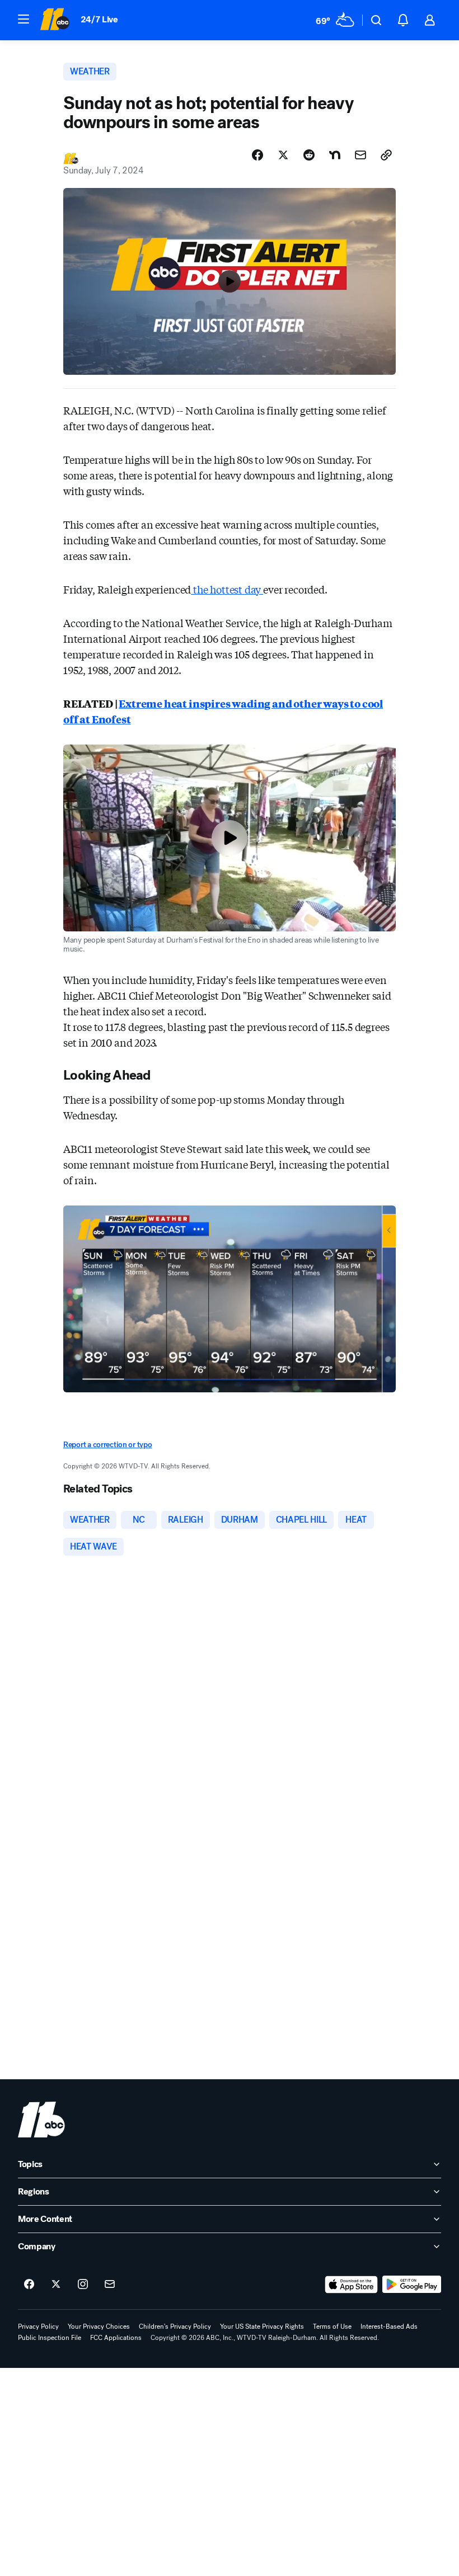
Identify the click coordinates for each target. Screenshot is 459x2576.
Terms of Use (332, 2327)
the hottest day (227, 589)
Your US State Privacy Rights (262, 2327)
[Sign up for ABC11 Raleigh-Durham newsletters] (110, 2285)
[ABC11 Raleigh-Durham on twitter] (56, 2285)
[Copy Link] (386, 155)
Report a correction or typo (107, 1445)
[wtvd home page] (41, 2120)
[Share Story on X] (283, 155)
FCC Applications (116, 2338)
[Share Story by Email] (360, 155)
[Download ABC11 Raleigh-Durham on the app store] (352, 2285)
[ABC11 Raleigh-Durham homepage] (55, 20)
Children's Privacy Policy (175, 2327)
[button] (24, 19)
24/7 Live (99, 19)
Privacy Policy (38, 2327)
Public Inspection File (50, 2338)
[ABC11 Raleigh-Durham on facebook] (29, 2285)
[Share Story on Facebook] (257, 155)
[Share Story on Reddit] (309, 155)
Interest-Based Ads (389, 2327)
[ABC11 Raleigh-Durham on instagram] (83, 2285)
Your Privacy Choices (99, 2327)
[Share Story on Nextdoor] (335, 155)
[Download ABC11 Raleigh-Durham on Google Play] (412, 2285)
